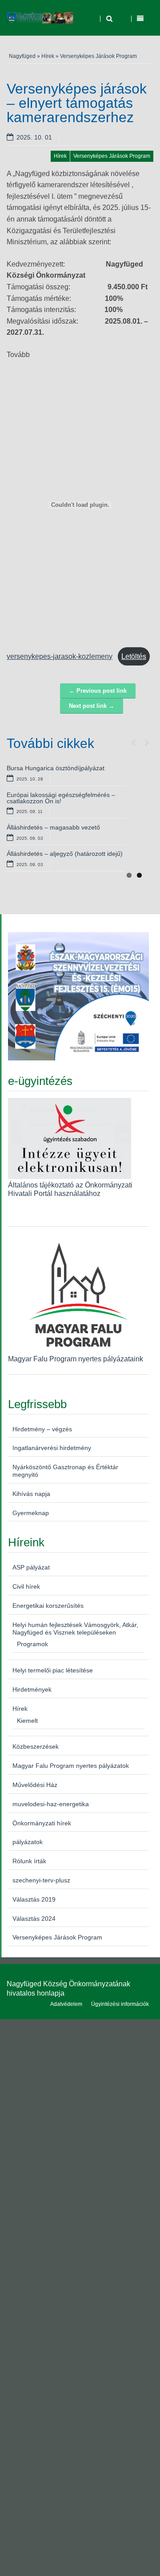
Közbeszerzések (36, 1746)
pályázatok (28, 1842)
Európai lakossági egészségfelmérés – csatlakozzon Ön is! (61, 798)
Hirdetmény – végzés (42, 1429)
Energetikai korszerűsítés (48, 1606)
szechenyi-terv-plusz (41, 1880)
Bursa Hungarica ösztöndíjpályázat (56, 768)
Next (147, 740)
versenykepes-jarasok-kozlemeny (60, 656)
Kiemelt (27, 1721)
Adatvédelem (66, 2004)
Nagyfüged (22, 56)
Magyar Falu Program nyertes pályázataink (76, 1359)
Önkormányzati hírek (42, 1823)
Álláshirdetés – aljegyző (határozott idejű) (65, 854)
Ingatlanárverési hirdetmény (52, 1448)
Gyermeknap (31, 1513)
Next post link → (92, 706)
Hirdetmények (32, 1689)
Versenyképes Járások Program (98, 56)
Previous (133, 740)
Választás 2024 (34, 1919)
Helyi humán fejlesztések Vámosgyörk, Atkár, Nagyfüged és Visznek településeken (75, 1629)
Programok (32, 1644)
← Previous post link (98, 691)
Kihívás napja (31, 1494)
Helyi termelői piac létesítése (53, 1670)
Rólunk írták (29, 1861)
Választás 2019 (34, 1899)
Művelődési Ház (35, 1785)
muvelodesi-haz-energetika (51, 1804)
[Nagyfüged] (40, 18)
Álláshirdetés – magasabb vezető (53, 827)
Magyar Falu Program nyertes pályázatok (71, 1766)
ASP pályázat (31, 1567)
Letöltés (134, 656)
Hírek (48, 56)
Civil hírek (26, 1586)
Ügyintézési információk (120, 2004)
